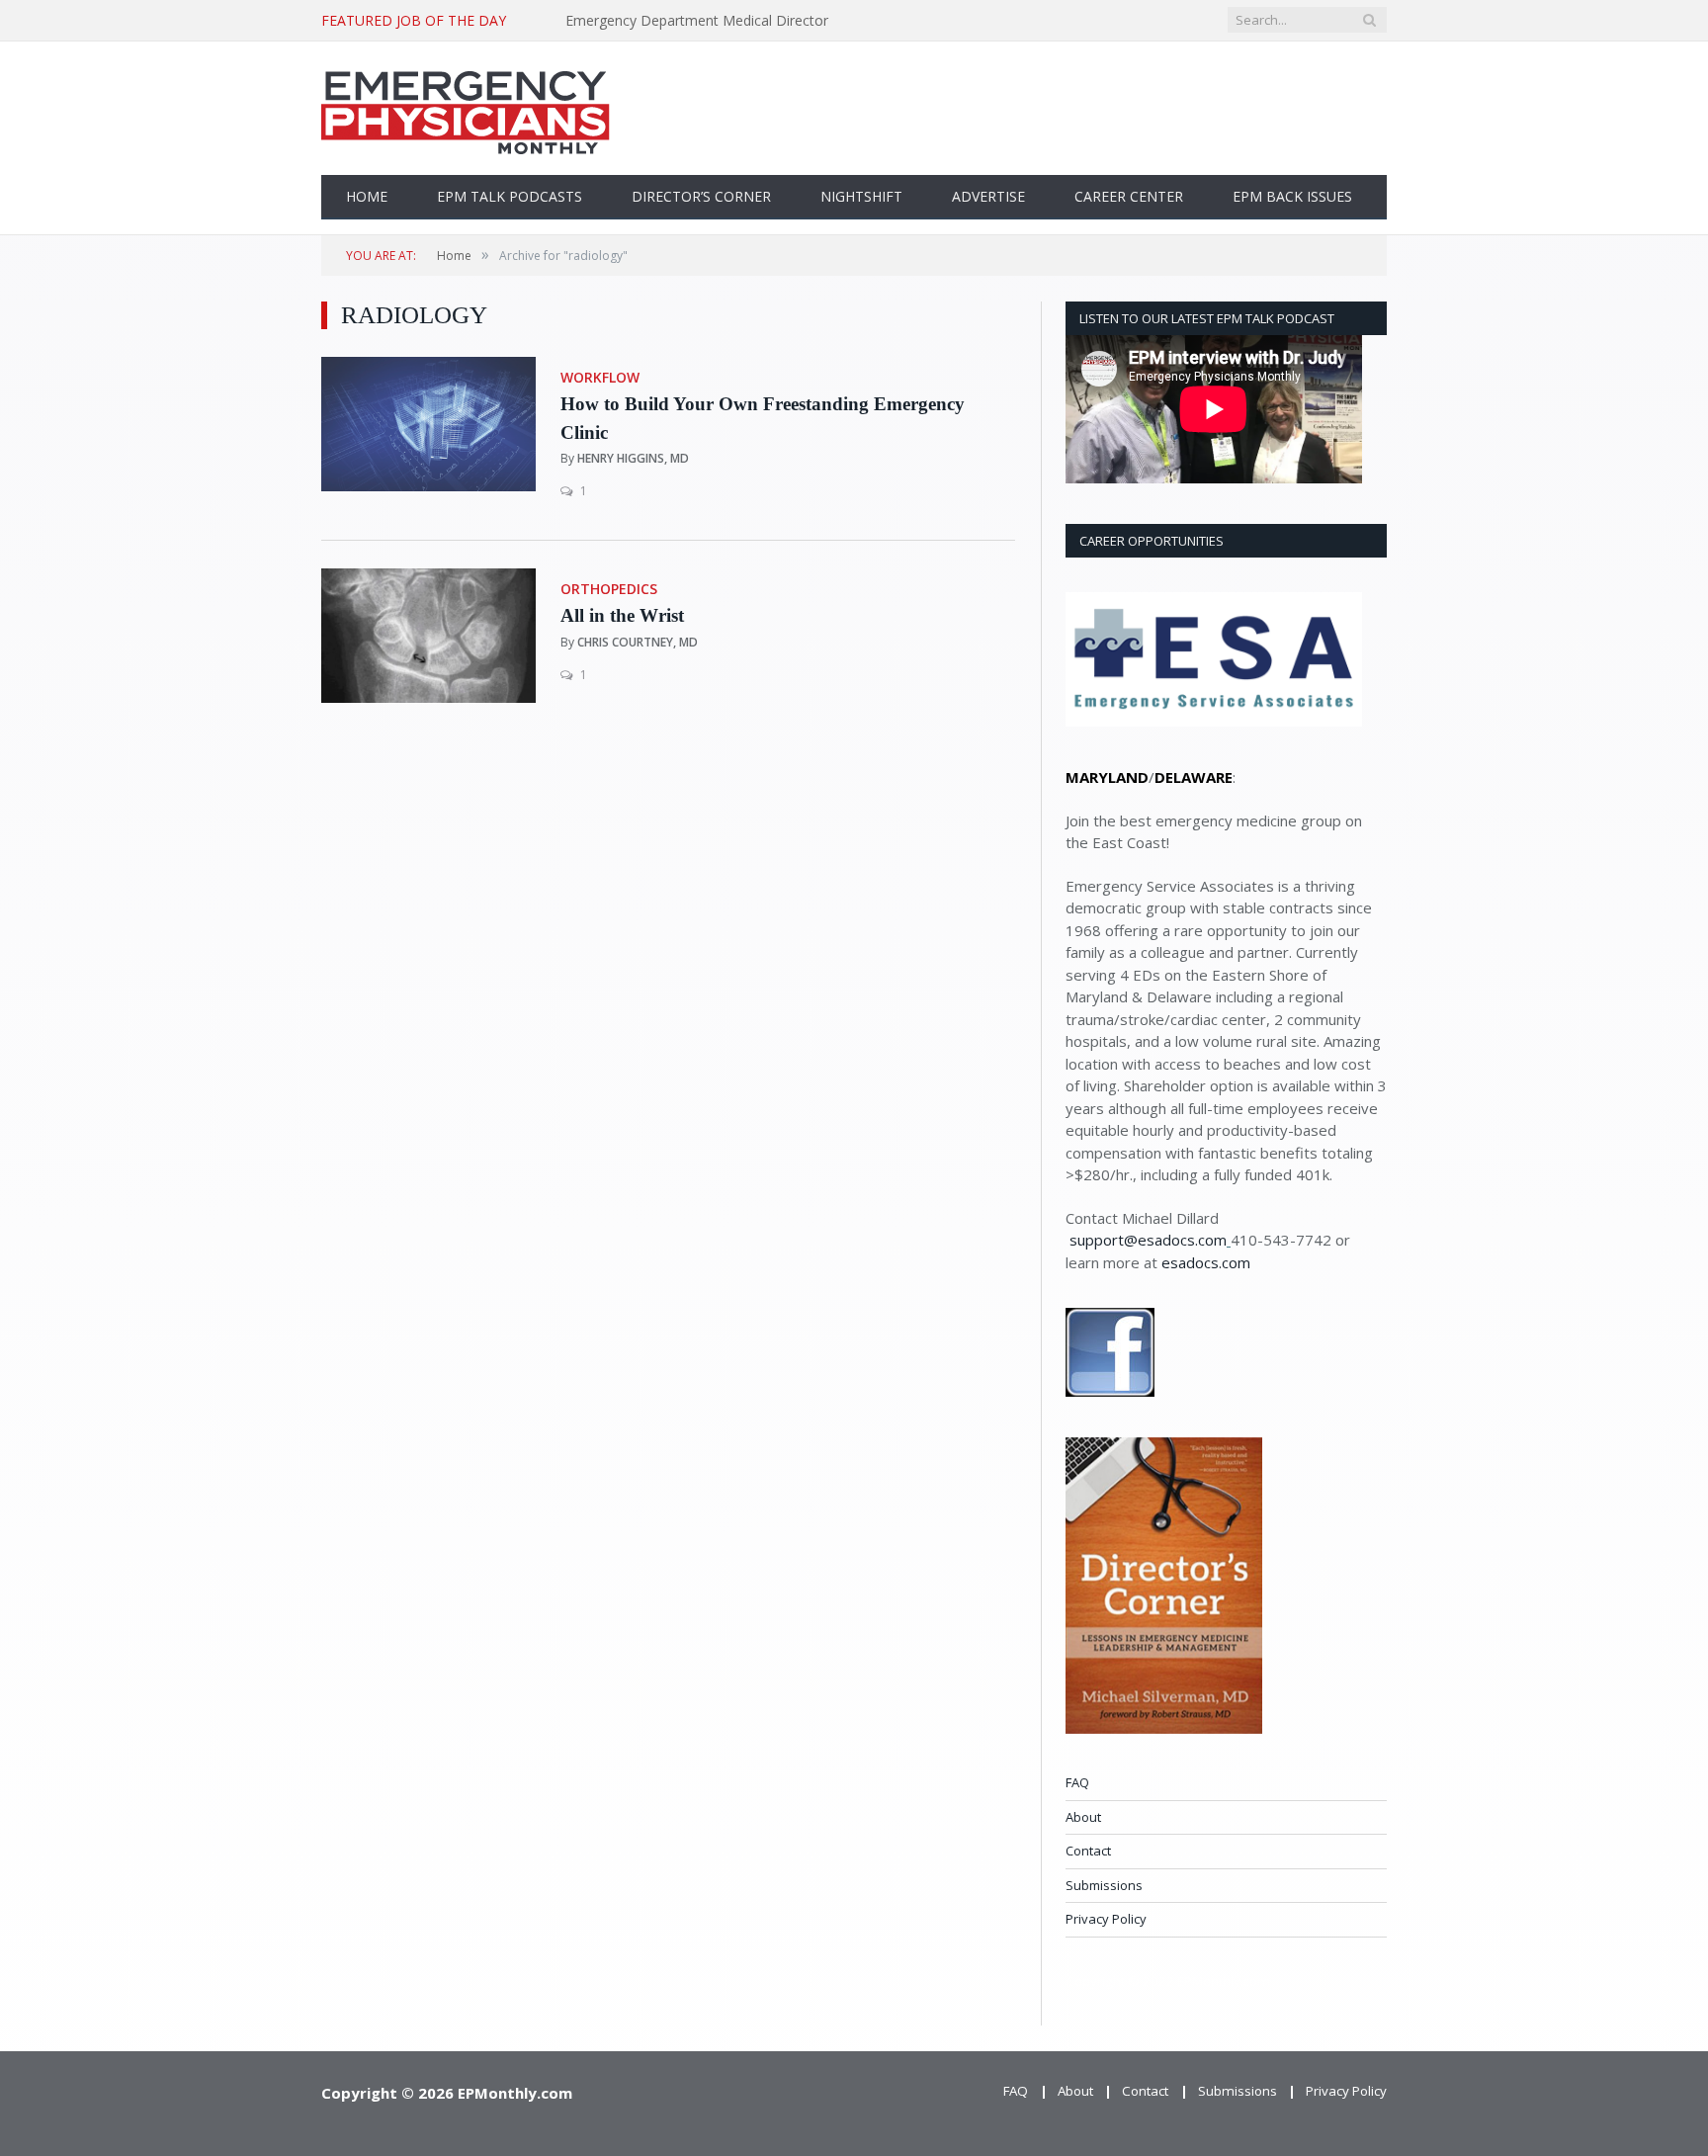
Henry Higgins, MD (633, 458)
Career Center (1129, 196)
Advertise (988, 196)
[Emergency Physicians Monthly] (466, 108)
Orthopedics (609, 589)
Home (367, 196)
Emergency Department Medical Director (697, 21)
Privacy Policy (1106, 1919)
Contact (1088, 1851)
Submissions (1104, 1885)
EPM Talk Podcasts (510, 196)
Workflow (600, 377)
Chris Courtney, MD (638, 642)
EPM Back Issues (1292, 196)
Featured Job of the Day (414, 21)
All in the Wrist (622, 615)
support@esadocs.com (1148, 1240)
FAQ (1077, 1782)
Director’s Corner (701, 196)
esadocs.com (1206, 1262)
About (1083, 1817)
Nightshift (861, 196)
